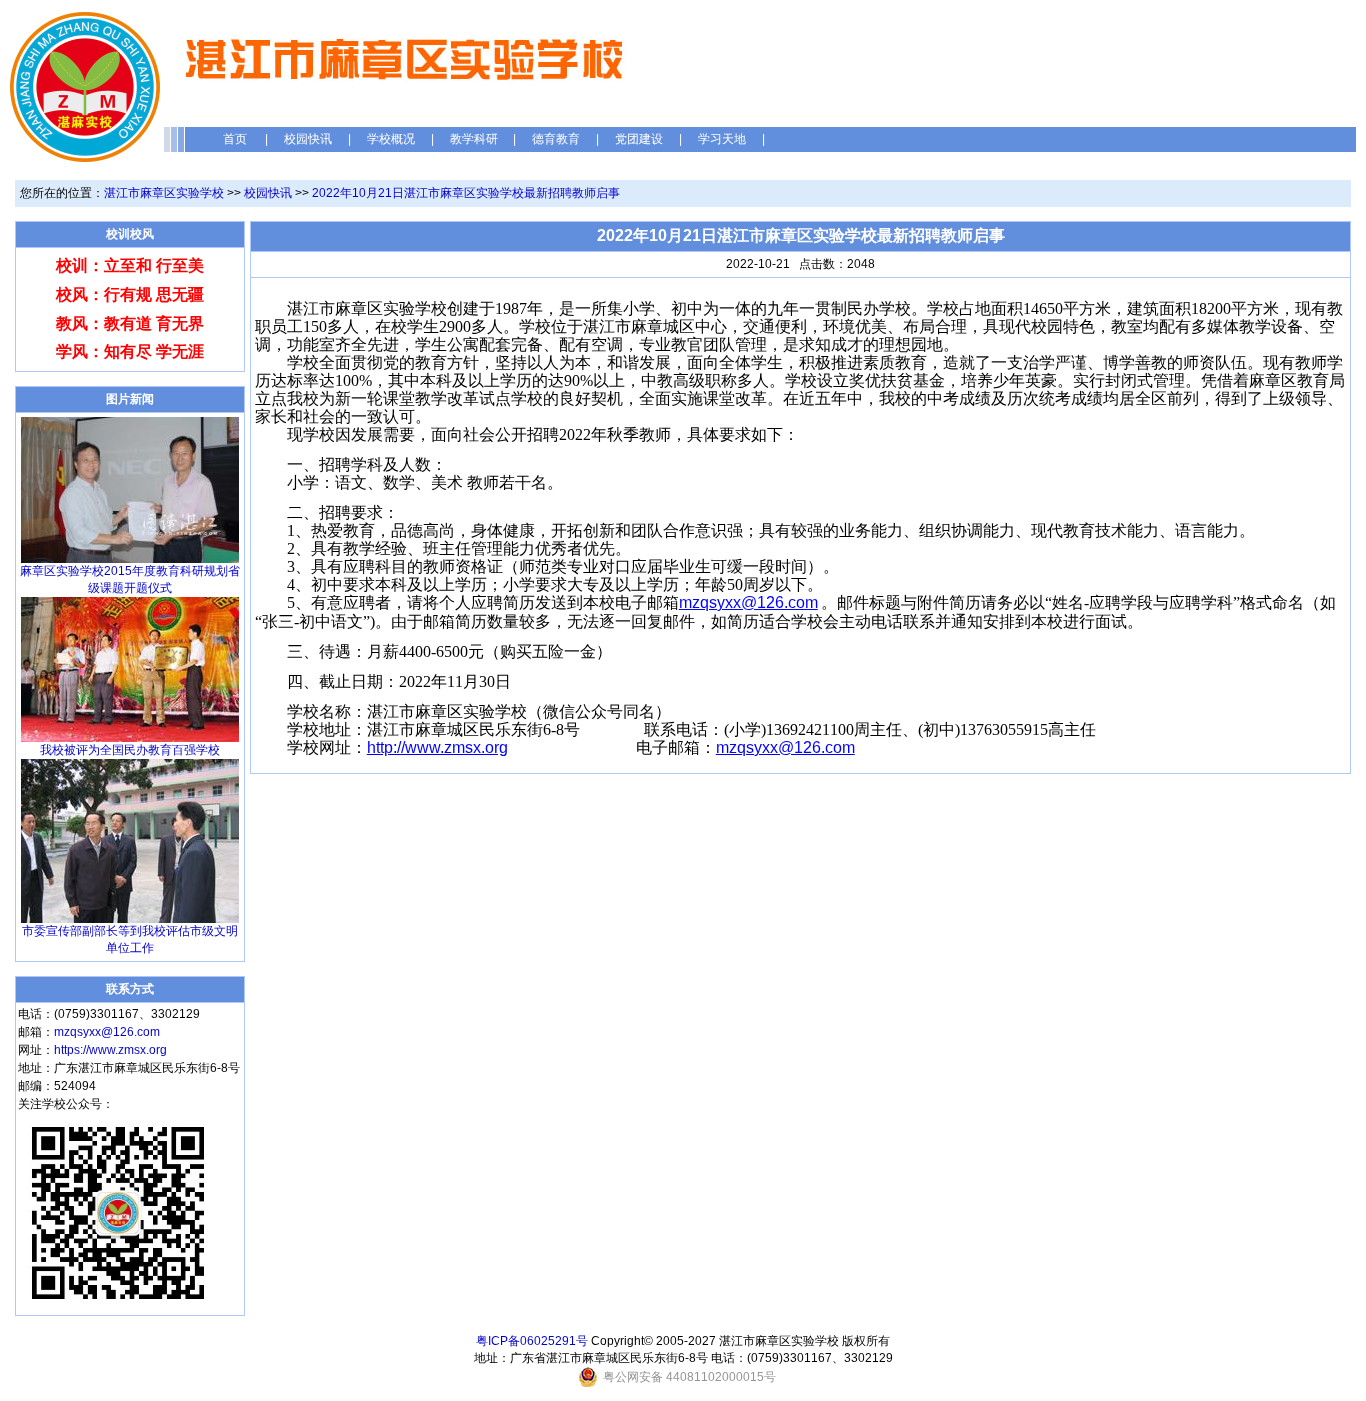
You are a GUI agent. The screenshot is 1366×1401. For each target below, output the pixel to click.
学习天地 (722, 139)
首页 (235, 139)
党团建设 (639, 139)
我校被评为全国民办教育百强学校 (130, 750)
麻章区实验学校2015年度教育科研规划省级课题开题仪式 (130, 579)
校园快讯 (308, 139)
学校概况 (391, 139)
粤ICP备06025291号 (532, 1341)
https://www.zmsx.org (110, 1050)
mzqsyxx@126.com (107, 1032)
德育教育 (556, 139)
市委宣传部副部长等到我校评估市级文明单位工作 (130, 939)
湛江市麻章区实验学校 (164, 193)
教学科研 (474, 139)
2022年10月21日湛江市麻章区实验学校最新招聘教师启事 (466, 193)
